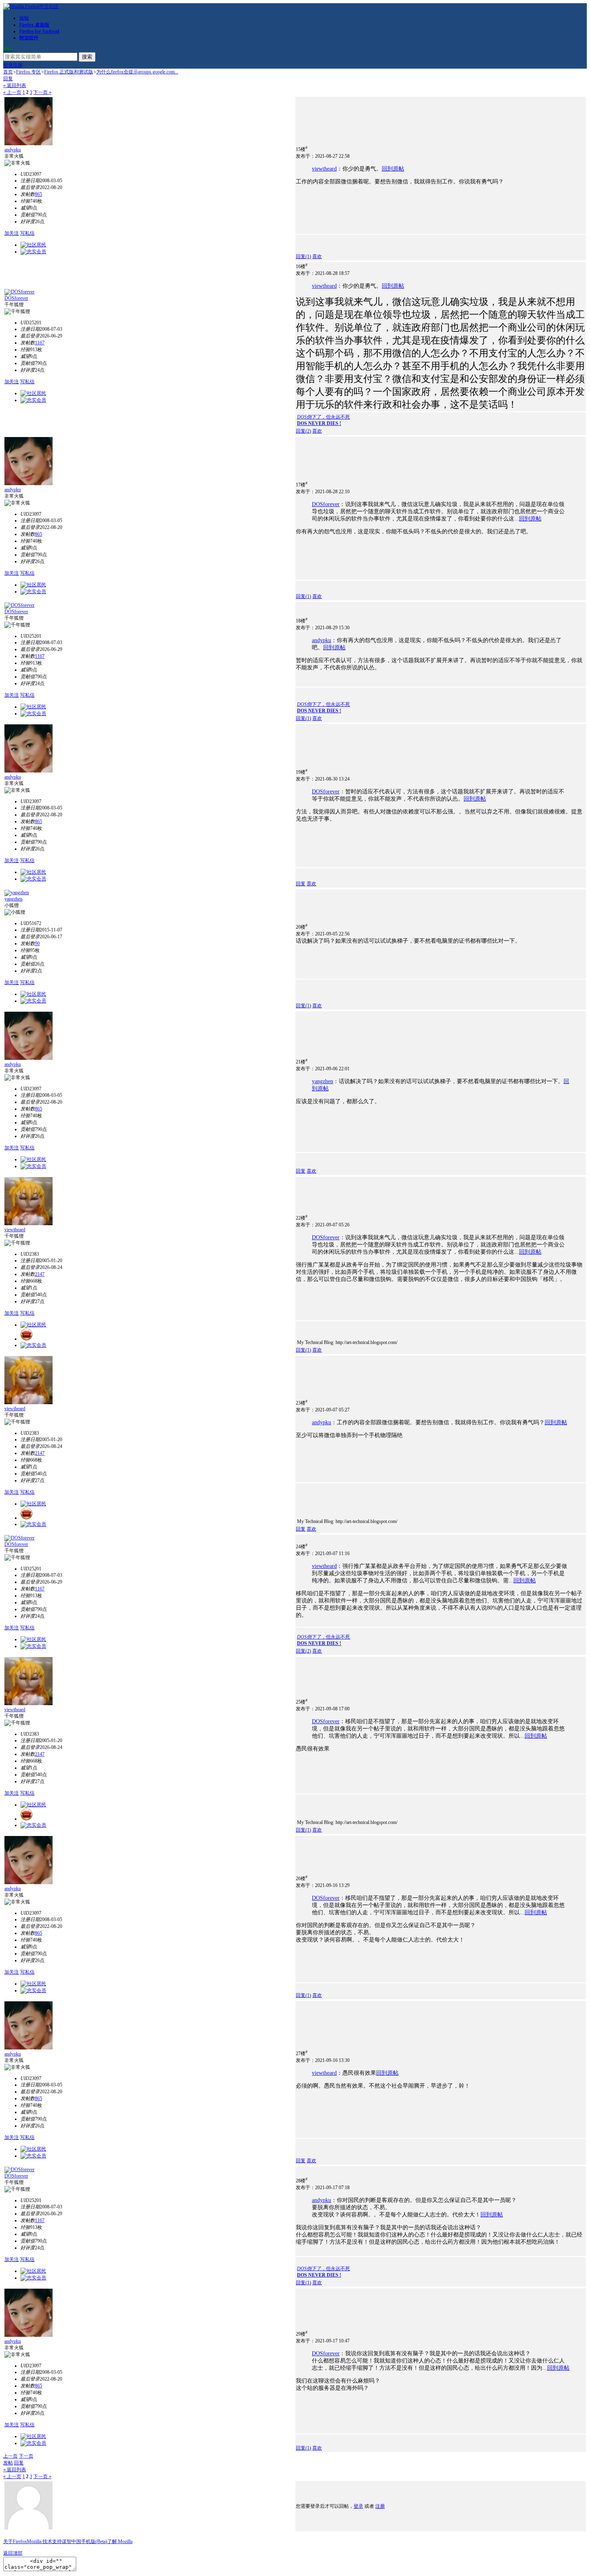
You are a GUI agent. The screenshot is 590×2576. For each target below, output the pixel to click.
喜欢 (317, 256)
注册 (18, 65)
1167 (40, 343)
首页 (8, 72)
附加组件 (29, 38)
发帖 (8, 2463)
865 (39, 194)
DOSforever (16, 298)
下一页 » (42, 92)
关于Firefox (15, 2541)
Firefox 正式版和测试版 (69, 72)
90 (37, 943)
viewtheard (324, 169)
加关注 (12, 233)
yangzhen (13, 899)
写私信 (27, 233)
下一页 (26, 2456)
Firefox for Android (39, 31)
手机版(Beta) (94, 2541)
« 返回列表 (15, 85)
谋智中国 (71, 2541)
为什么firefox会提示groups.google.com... (137, 72)
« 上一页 (12, 92)
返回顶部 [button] (13, 2553)
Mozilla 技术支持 (44, 2541)
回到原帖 (393, 169)
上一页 (10, 2456)
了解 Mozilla (120, 2541)
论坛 (24, 18)
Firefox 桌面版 (34, 25)
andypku (13, 150)
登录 (8, 65)
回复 (8, 79)
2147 (40, 1274)
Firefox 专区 (28, 72)
